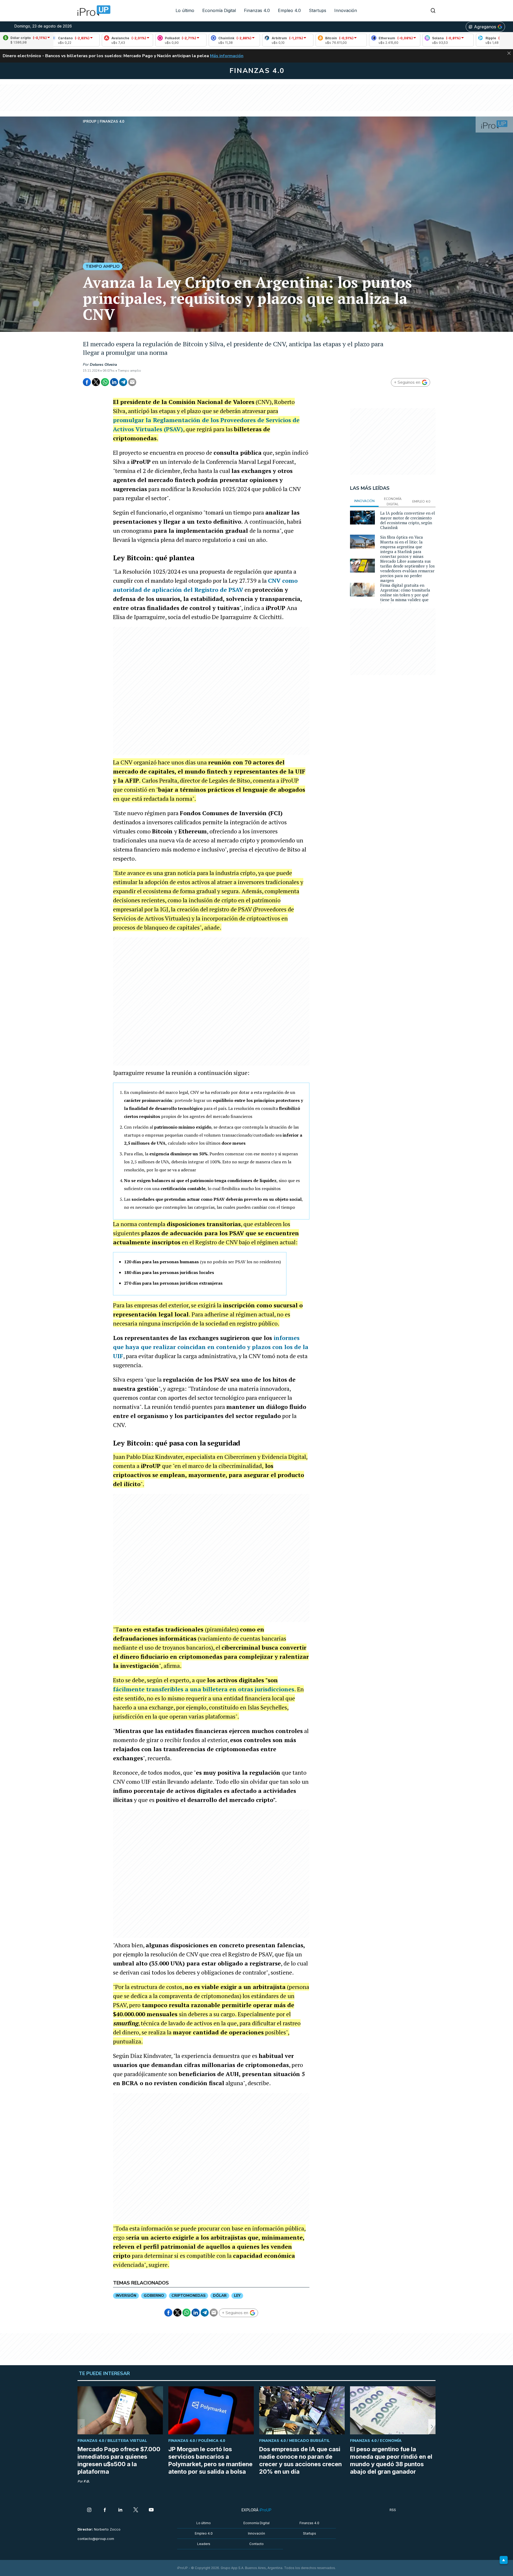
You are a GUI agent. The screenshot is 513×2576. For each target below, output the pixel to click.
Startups (318, 10)
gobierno (154, 2296)
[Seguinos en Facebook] (105, 2510)
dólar (220, 2296)
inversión (126, 2296)
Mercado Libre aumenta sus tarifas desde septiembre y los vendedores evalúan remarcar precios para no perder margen (407, 571)
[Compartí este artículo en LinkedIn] (114, 382)
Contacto (256, 2544)
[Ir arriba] (504, 2560)
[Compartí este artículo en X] (96, 382)
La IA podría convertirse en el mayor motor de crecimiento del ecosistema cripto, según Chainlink (408, 520)
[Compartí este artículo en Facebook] (87, 382)
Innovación (346, 10)
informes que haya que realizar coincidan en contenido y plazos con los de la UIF (211, 1347)
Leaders (204, 2544)
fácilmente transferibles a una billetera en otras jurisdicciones (204, 1689)
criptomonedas (189, 2296)
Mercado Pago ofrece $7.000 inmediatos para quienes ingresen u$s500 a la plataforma (119, 2460)
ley (237, 2296)
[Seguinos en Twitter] (136, 2510)
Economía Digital (219, 10)
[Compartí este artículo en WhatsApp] (105, 382)
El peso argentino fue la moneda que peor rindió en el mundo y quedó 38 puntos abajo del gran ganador (391, 2460)
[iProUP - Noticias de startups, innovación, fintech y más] (92, 11)
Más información (227, 56)
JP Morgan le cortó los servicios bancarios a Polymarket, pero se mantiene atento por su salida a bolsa (210, 2460)
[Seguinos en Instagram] (89, 2510)
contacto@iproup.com (96, 2539)
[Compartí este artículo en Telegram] (123, 382)
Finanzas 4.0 (257, 10)
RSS (393, 2510)
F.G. (87, 2481)
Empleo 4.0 (289, 10)
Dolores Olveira (103, 365)
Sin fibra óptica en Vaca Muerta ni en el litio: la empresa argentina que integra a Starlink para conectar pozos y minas (402, 547)
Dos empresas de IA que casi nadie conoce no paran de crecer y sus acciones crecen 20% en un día (300, 2460)
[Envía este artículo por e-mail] (132, 382)
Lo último (185, 10)
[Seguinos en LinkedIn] (120, 2510)
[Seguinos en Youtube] (151, 2510)
